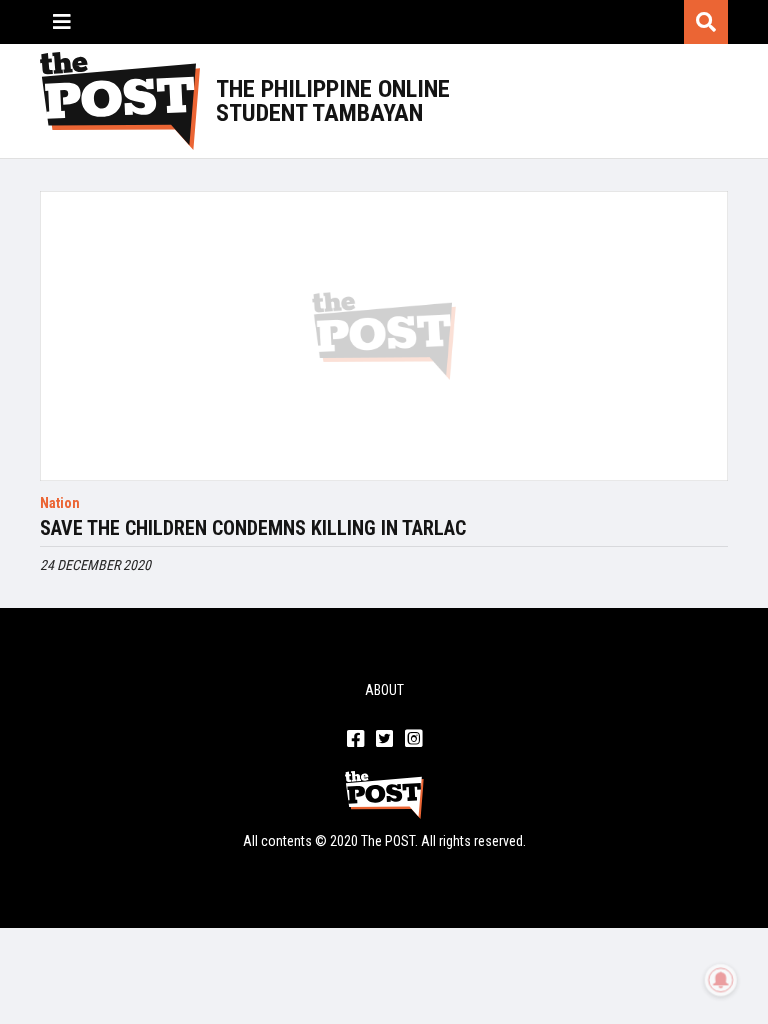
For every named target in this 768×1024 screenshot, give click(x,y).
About (384, 690)
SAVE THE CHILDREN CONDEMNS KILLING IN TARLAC (253, 528)
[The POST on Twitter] (384, 740)
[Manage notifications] (721, 980)
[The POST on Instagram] (413, 740)
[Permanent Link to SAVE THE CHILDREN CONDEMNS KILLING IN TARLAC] (384, 336)
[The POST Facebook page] (355, 740)
